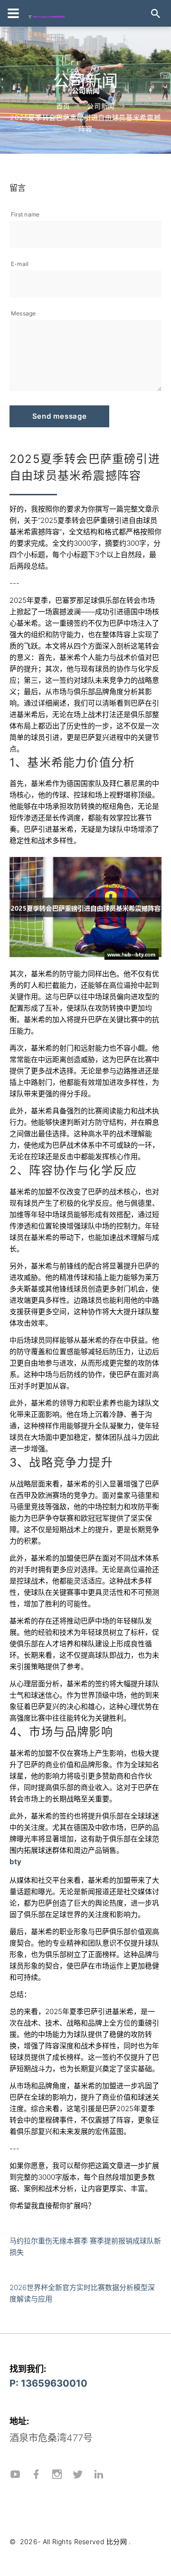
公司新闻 (101, 106)
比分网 (117, 2542)
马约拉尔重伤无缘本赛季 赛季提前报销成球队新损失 (85, 2247)
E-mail (20, 264)
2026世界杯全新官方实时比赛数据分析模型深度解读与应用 (82, 2293)
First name (25, 214)
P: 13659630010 (48, 2383)
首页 (63, 106)
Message (24, 313)
